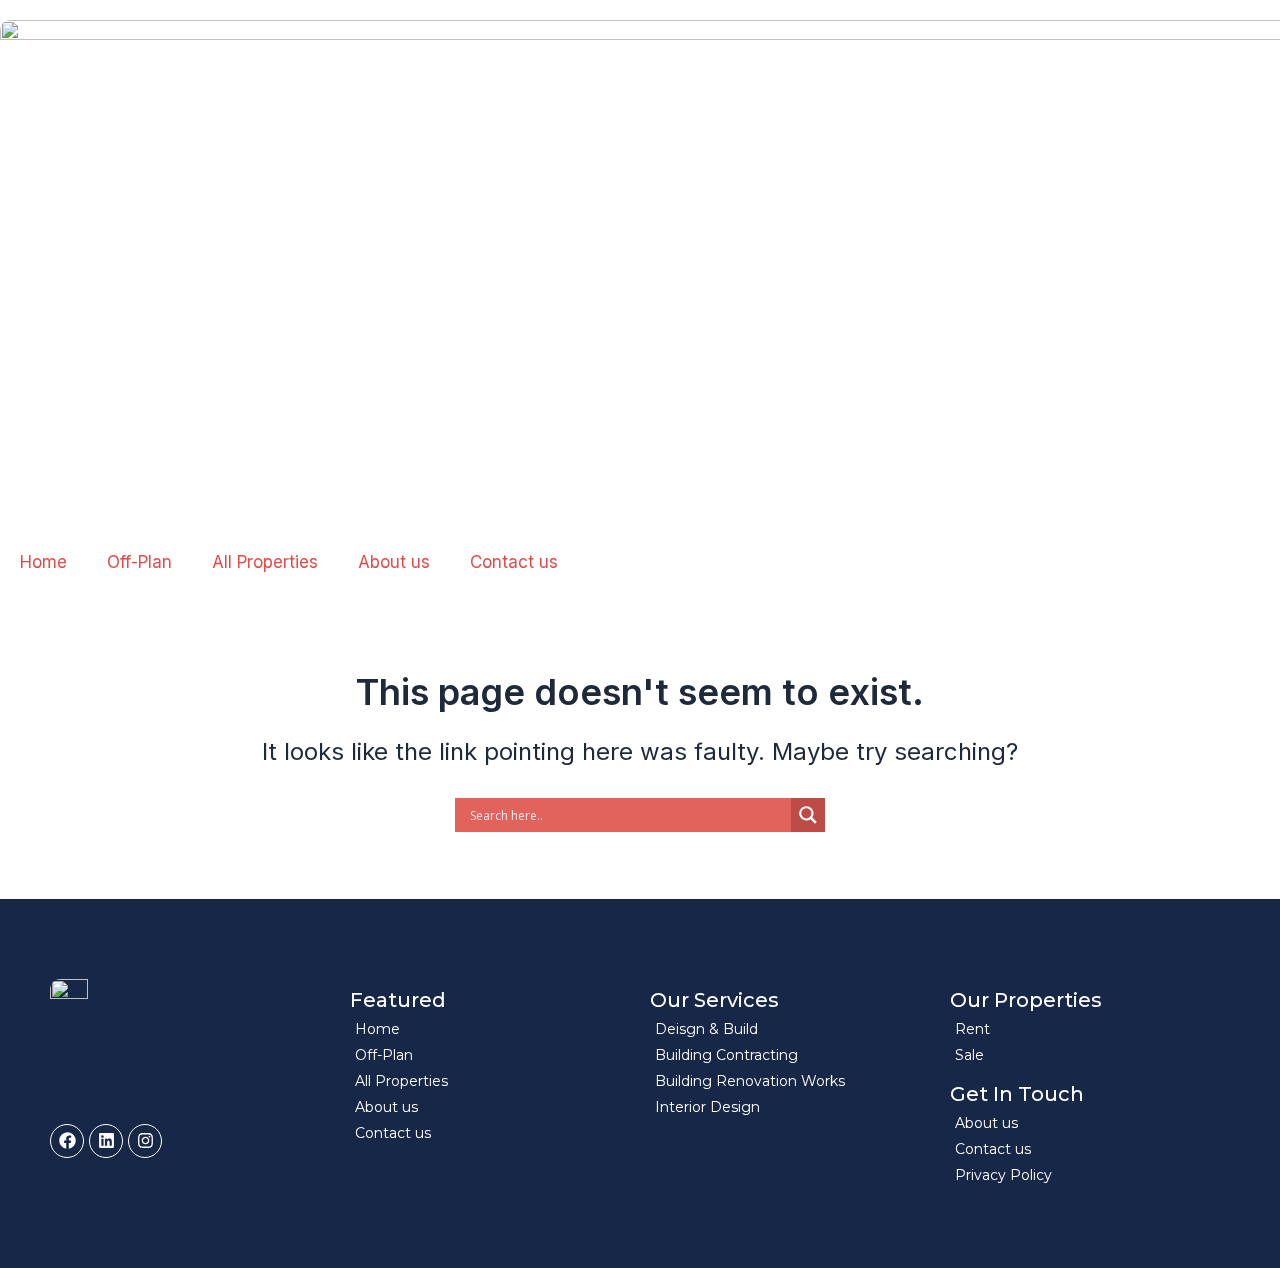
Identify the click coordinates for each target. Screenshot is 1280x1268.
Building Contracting (726, 1055)
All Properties (265, 562)
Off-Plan (139, 562)
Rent (972, 1029)
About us (394, 562)
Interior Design (707, 1107)
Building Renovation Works (750, 1081)
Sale (969, 1055)
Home (43, 562)
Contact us (514, 562)
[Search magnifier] (808, 815)
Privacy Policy (1003, 1175)
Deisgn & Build (706, 1029)
